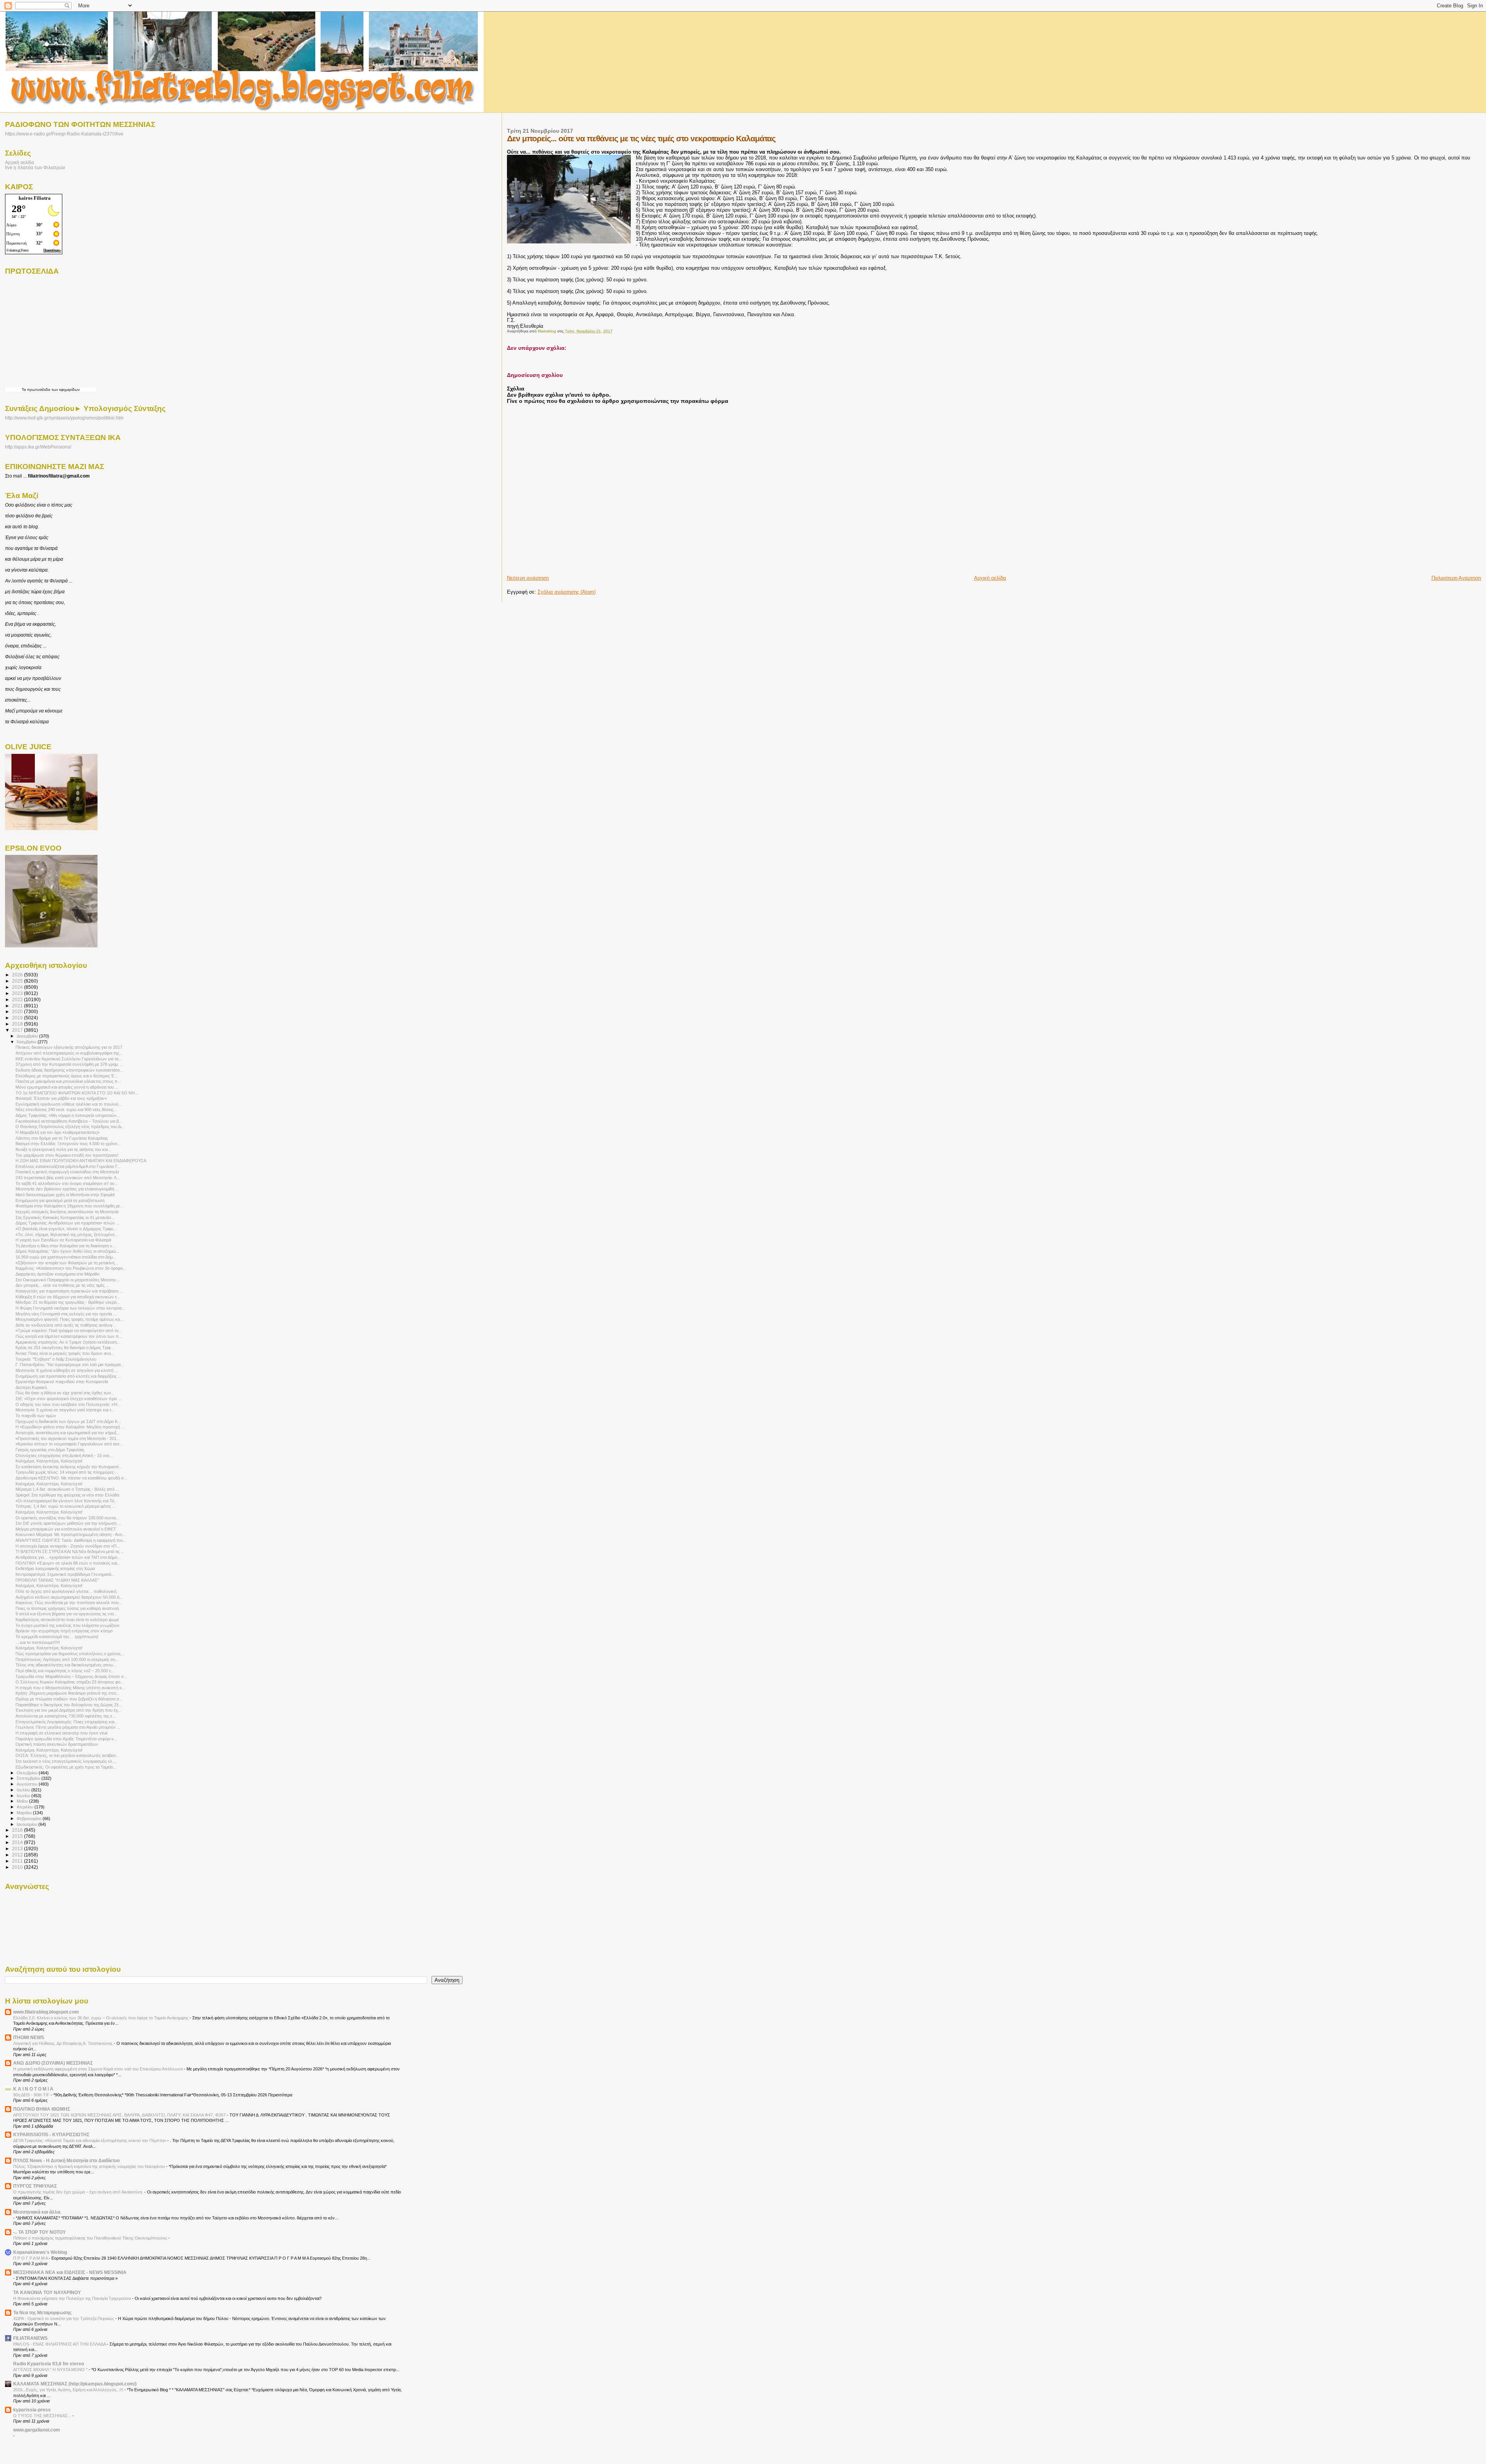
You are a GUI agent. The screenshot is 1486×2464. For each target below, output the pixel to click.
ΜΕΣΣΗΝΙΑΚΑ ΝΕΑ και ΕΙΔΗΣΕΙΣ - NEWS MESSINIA (70, 2272)
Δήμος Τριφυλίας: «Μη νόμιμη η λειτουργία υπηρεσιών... (68, 1115)
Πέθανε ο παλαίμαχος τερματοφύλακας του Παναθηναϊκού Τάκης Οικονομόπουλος (91, 2238)
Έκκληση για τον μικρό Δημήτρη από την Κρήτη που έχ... (68, 1710)
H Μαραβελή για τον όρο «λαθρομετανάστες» (57, 1132)
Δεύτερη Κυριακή (31, 1387)
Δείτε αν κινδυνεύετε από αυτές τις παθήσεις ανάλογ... (66, 1325)
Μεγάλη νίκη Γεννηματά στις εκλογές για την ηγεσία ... (66, 1314)
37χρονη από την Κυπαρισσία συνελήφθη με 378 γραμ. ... (69, 1064)
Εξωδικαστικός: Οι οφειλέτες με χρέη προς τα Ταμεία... (66, 1767)
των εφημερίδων (65, 390)
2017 (18, 1030)
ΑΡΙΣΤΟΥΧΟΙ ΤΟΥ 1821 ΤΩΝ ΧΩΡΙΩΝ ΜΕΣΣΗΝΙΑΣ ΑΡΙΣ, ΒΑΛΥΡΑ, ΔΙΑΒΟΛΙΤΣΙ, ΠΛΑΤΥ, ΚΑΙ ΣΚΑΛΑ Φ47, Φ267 (120, 2115)
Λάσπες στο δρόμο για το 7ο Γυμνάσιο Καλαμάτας (62, 1138)
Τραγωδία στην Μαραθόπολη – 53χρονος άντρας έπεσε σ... (71, 1676)
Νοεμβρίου (27, 1042)
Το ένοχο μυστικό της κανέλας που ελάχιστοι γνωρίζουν (68, 1625)
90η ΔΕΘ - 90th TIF (32, 2095)
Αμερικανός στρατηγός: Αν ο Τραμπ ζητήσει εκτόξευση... (68, 1342)
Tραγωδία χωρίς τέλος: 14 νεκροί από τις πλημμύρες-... (67, 1472)
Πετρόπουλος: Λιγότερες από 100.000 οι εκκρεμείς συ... (67, 1659)
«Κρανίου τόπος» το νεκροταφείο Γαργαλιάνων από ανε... (69, 1444)
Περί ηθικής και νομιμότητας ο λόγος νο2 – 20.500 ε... (65, 1671)
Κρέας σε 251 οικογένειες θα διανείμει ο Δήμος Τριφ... (65, 1348)
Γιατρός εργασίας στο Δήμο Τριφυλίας (50, 1450)
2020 (18, 1011)
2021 (18, 1006)
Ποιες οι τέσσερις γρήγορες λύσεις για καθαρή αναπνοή (67, 1608)
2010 (18, 1867)
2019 (18, 1018)
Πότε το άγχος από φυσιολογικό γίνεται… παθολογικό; (66, 1591)
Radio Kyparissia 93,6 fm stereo (49, 2364)
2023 (18, 993)
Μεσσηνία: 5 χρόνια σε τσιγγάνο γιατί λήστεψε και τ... (65, 1410)
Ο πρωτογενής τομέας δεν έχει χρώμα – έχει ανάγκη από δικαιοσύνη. (79, 2192)
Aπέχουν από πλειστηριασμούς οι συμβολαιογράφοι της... (69, 1053)
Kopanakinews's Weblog (40, 2252)
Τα (24, 390)
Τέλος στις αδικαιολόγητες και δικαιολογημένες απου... (66, 1665)
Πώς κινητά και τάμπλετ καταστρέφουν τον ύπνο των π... (69, 1336)
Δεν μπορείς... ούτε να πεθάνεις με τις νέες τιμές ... (62, 1285)
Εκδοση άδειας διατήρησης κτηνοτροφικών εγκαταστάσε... (69, 1070)
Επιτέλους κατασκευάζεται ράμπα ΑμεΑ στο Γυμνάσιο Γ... (68, 1166)
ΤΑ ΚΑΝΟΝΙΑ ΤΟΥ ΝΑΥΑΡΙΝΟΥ (47, 2292)
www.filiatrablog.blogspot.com (46, 2012)
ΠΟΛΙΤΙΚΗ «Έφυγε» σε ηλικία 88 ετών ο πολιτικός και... (68, 1563)
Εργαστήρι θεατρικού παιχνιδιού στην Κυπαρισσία (62, 1382)
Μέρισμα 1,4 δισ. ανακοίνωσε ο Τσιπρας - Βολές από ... (67, 1489)
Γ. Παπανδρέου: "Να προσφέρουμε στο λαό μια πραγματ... (70, 1365)
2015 (18, 1836)
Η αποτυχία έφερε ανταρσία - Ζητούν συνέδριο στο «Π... (68, 1546)
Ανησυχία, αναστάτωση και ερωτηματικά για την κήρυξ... (68, 1433)
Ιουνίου (24, 1796)
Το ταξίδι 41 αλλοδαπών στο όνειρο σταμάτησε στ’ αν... (67, 1183)
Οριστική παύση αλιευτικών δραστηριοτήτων (57, 1744)
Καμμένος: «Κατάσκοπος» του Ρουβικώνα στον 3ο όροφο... (71, 1268)
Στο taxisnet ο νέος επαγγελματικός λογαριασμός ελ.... (66, 1761)
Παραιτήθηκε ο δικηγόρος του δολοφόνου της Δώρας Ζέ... (69, 1705)
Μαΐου (23, 1801)
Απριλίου (26, 1807)
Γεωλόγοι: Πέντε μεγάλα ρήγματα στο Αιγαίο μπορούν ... (68, 1727)
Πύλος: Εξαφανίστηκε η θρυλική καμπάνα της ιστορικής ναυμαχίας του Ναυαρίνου (90, 2166)
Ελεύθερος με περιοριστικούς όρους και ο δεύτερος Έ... (67, 1076)
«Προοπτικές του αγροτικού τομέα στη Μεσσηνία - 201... (68, 1438)
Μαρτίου (25, 1813)
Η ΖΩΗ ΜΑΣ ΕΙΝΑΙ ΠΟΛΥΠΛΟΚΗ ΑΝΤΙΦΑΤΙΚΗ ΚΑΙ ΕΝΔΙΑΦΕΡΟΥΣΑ (81, 1161)
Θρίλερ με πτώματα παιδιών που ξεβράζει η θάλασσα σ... (69, 1699)
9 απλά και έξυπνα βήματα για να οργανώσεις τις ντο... (66, 1614)
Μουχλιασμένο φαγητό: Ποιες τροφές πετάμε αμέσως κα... (69, 1319)
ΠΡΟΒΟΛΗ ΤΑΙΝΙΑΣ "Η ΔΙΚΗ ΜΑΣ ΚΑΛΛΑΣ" (57, 1580)
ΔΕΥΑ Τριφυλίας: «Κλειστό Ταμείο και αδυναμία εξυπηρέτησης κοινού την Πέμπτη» (90, 2140)
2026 (18, 975)
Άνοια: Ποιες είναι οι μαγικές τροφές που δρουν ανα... (65, 1353)
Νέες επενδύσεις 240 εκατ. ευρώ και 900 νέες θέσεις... (66, 1110)
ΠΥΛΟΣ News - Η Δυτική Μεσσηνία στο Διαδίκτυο (66, 2160)
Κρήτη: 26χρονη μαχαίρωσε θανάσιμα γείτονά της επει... (68, 1693)
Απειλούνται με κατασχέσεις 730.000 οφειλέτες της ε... (66, 1716)
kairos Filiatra (35, 198)
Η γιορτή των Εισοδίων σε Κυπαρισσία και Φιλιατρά (63, 1240)
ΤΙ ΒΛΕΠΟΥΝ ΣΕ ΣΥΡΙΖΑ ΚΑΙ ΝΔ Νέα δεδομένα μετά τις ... (70, 1551)
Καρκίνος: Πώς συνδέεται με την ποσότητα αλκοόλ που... (69, 1603)
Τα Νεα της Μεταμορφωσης (42, 2312)
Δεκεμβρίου (28, 1036)
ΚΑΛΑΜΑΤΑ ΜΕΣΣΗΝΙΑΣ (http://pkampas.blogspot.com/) (75, 2384)
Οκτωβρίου (28, 1773)
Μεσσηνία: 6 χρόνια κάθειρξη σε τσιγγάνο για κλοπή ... (67, 1370)
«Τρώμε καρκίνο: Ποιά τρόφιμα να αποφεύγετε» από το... (69, 1330)
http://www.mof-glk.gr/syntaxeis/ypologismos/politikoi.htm (64, 418)
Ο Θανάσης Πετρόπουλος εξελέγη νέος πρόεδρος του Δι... (70, 1127)
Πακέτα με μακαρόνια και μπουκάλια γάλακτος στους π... (68, 1081)
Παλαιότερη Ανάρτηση (1456, 578)
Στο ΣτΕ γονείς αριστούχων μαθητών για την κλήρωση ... (68, 1523)
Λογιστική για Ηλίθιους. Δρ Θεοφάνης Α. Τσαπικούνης (63, 2043)
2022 (18, 999)
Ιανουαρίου (27, 1824)
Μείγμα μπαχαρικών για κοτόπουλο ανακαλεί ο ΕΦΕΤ (66, 1529)
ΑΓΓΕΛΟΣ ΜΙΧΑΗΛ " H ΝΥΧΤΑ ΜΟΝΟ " (51, 2370)
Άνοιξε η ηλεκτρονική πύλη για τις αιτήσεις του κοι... (63, 1149)
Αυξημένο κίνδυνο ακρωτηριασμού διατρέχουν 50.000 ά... (69, 1597)
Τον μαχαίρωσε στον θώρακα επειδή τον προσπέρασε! (67, 1155)
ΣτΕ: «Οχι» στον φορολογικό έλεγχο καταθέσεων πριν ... (69, 1399)
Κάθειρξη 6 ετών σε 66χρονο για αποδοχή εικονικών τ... (68, 1297)
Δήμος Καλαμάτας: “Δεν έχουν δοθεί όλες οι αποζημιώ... (68, 1251)
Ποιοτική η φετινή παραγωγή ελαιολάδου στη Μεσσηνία (67, 1172)
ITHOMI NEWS (29, 2037)
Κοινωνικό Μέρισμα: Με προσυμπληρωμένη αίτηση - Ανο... (71, 1534)
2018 (18, 1024)
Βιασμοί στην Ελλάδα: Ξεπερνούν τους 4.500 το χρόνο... (68, 1144)
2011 (18, 1861)
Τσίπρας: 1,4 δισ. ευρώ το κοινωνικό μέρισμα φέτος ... (66, 1506)
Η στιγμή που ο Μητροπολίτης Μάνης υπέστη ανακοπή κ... (70, 1688)
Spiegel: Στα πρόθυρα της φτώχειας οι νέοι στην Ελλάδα (67, 1495)
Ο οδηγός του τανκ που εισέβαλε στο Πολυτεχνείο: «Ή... (68, 1404)
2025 (18, 981)
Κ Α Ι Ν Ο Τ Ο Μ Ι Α (33, 2089)
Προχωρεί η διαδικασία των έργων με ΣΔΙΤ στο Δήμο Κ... (68, 1421)
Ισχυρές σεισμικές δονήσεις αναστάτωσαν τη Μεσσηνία (67, 1212)
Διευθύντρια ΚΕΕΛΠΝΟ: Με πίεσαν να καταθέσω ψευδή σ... (71, 1478)
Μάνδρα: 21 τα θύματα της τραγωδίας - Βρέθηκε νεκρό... (68, 1302)
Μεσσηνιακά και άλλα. (37, 2212)
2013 (18, 1848)
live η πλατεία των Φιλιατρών (35, 167)
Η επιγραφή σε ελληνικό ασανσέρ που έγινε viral (61, 1733)
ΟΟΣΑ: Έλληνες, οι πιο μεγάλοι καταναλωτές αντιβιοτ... (67, 1755)
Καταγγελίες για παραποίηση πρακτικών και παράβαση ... (69, 1291)
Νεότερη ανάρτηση (528, 578)
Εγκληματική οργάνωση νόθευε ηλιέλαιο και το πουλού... (69, 1104)
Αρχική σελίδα (990, 578)
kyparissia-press (32, 2410)
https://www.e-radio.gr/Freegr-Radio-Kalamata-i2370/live (64, 134)
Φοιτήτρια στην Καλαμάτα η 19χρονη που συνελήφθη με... (69, 1206)
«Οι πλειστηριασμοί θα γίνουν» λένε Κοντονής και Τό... (67, 1501)
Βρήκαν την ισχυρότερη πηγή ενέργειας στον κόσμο (64, 1631)
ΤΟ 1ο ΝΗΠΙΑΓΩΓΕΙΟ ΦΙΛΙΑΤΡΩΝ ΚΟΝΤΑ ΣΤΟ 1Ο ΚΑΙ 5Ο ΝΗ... (77, 1093)
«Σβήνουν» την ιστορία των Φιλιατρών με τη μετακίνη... (67, 1263)
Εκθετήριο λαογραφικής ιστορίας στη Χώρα (55, 1568)
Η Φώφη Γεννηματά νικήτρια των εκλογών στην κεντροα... (70, 1308)
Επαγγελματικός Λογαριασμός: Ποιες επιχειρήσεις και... (67, 1722)
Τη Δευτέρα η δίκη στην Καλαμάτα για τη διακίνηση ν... (66, 1246)
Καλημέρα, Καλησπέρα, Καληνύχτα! (49, 1461)
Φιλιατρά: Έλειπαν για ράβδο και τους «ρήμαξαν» (61, 1098)
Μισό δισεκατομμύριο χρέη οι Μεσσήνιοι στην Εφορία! (65, 1195)
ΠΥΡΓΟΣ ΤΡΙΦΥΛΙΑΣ (35, 2186)
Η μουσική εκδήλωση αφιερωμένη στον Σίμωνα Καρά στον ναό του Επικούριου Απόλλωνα (98, 2069)
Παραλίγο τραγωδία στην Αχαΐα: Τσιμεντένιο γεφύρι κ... (66, 1739)
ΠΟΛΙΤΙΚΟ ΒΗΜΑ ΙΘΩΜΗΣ (42, 2109)
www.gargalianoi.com (37, 2430)
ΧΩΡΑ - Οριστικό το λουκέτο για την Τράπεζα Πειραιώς (64, 2318)
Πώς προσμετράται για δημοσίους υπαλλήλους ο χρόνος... (70, 1654)
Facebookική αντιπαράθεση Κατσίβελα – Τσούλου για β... (69, 1121)
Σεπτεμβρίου (29, 1778)
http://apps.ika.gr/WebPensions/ (38, 447)
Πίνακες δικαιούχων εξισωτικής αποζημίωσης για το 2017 (69, 1047)
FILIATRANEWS (30, 2338)
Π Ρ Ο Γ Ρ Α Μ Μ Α (31, 2258)
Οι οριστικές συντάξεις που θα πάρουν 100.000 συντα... (67, 1518)
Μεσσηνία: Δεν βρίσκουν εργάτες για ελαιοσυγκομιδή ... (67, 1189)
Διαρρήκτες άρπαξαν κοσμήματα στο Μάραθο (57, 1274)
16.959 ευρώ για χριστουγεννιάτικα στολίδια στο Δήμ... (66, 1257)
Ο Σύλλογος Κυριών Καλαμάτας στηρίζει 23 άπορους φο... (70, 1682)
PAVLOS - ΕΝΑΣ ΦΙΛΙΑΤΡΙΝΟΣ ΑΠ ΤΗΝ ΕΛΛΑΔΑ (60, 2344)
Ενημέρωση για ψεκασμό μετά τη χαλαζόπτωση (60, 1200)
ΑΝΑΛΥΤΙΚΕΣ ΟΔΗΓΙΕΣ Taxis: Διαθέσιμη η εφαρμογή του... (71, 1540)
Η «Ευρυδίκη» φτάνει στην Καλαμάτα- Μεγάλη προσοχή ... (70, 1427)
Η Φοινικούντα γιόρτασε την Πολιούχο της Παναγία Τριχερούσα (73, 2298)
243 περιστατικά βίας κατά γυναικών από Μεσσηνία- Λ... (68, 1178)
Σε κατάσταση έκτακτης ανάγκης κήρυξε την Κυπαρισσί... (69, 1467)
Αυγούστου (28, 1784)
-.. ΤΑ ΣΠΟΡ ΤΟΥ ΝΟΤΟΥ (39, 2232)
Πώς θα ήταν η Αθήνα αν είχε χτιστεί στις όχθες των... (65, 1393)
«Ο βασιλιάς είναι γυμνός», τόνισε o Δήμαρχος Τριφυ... (66, 1229)
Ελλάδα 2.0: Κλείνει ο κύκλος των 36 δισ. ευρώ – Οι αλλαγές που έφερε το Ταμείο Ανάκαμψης (101, 2018)
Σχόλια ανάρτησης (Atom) (567, 592)
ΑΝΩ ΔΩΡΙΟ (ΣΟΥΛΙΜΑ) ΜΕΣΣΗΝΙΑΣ (53, 2063)
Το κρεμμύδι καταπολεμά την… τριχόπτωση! (57, 1637)
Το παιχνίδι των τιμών (36, 1416)
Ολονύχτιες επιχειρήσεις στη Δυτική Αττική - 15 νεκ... (64, 1455)
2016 (18, 1830)
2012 (18, 1855)
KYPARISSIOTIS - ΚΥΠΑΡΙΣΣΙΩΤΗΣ (51, 2134)
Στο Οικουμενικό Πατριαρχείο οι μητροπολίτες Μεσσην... (68, 1280)
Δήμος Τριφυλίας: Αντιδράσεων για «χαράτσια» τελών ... (68, 1223)
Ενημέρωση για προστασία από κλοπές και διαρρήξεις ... (68, 1376)
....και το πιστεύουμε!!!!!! (38, 1642)
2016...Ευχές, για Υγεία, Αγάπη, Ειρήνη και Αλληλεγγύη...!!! (69, 2390)
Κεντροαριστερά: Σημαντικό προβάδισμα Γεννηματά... (65, 1574)
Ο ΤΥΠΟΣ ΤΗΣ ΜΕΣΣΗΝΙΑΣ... (43, 2416)
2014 (18, 1842)
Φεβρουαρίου (30, 1818)
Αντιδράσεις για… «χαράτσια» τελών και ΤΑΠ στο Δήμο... (68, 1557)
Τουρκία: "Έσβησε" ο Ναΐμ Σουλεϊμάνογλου (56, 1359)
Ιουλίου (24, 1790)
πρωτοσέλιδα (39, 390)
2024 (18, 987)
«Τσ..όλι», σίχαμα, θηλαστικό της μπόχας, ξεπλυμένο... (67, 1235)
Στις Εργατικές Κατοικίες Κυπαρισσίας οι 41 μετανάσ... (65, 1217)
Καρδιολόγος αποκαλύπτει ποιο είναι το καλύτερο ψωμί (67, 1620)
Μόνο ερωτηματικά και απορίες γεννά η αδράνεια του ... (67, 1087)
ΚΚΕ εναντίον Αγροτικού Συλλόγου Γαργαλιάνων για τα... (69, 1059)
